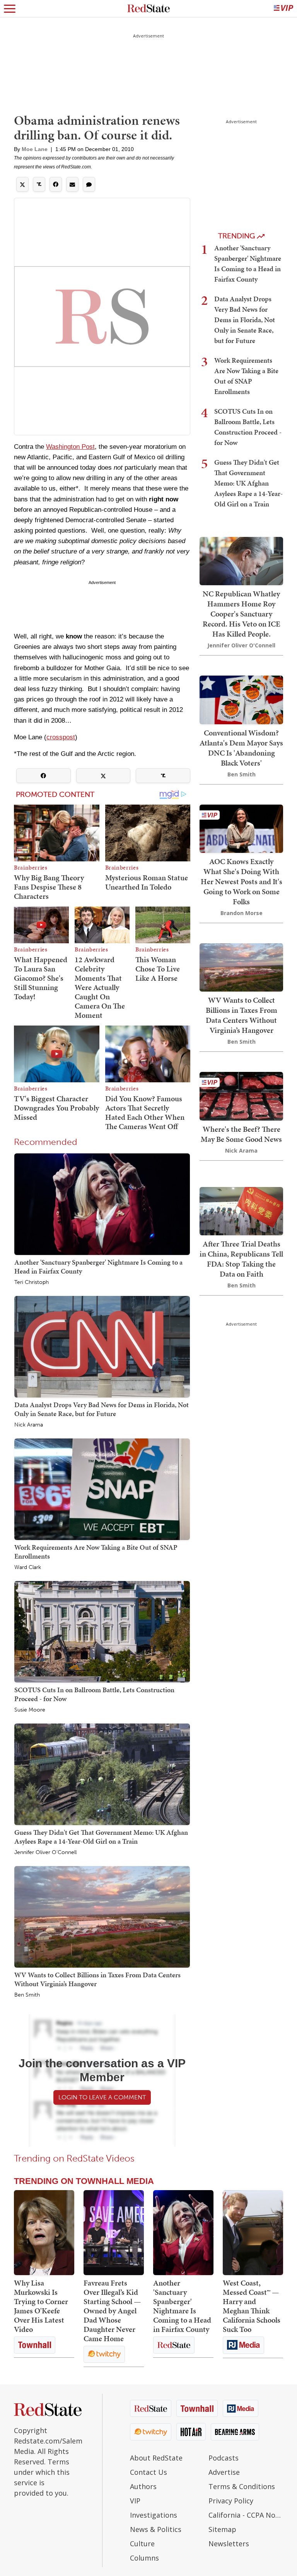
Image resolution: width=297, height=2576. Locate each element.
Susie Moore (30, 1710)
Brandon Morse (242, 913)
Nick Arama (29, 1425)
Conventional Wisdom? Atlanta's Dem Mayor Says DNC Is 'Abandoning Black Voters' (241, 748)
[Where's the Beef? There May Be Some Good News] (241, 1095)
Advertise (224, 2472)
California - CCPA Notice (246, 2515)
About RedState (156, 2458)
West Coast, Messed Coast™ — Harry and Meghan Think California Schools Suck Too (252, 2306)
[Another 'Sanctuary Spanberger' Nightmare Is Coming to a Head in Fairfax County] (102, 1204)
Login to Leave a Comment (102, 2097)
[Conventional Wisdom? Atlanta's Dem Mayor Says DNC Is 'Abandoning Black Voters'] (241, 699)
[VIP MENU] (283, 8)
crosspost (61, 737)
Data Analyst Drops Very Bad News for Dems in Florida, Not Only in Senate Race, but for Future (102, 1409)
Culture (142, 2544)
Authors (143, 2486)
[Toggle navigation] (10, 8)
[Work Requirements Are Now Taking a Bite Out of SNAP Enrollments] (102, 1489)
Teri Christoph (32, 1282)
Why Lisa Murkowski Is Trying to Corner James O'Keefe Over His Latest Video (41, 2306)
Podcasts (224, 2458)
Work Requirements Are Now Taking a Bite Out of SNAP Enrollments (96, 1551)
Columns (144, 2558)
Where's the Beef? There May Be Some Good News (241, 1134)
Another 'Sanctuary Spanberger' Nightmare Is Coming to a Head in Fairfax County (98, 1266)
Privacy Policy (231, 2501)
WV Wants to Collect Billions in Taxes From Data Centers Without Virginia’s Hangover (97, 1979)
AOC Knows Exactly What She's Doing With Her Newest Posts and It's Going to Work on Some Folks (242, 881)
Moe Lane (35, 149)
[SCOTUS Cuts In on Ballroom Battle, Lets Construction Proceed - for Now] (102, 1631)
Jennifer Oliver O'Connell (45, 1853)
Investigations (154, 2515)
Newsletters (229, 2544)
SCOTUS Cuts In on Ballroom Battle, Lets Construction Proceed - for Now (94, 1694)
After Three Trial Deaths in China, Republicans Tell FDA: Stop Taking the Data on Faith (241, 1259)
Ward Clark (28, 1567)
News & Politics (156, 2529)
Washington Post (70, 447)
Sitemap (222, 2529)
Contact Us (148, 2472)
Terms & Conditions (242, 2486)
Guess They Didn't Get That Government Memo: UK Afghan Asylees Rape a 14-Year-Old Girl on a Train (101, 1836)
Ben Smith (27, 1995)
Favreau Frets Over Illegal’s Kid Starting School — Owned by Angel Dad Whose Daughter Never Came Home (112, 2311)
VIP (135, 2501)
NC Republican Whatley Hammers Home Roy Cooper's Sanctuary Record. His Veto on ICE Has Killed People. (242, 614)
